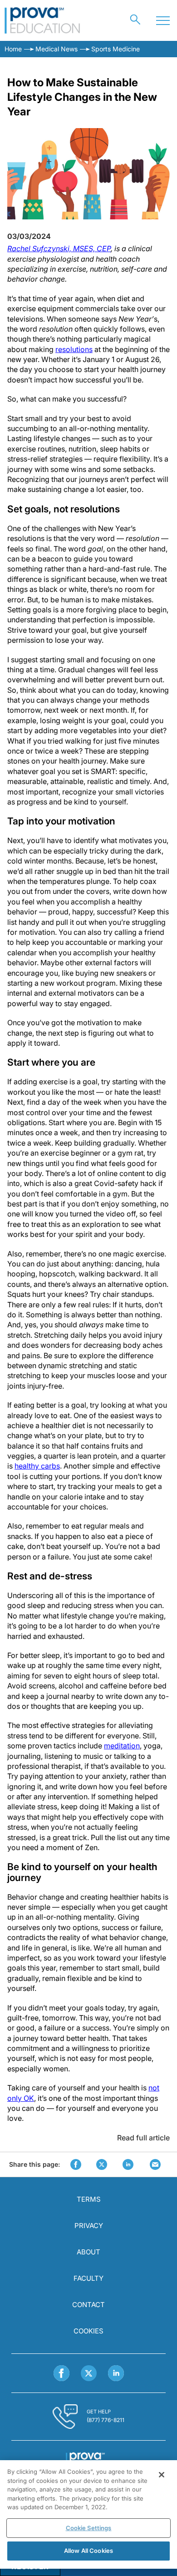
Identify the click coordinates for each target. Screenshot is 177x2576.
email (155, 2164)
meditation (122, 1746)
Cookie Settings (89, 2528)
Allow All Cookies (88, 2551)
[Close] (162, 2475)
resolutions (74, 349)
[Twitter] (89, 2373)
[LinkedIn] (116, 2373)
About (88, 2252)
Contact (88, 2305)
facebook (76, 2164)
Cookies (88, 2331)
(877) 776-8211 (106, 2420)
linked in (128, 2164)
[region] (88, 2514)
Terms (89, 2199)
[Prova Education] (42, 20)
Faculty (88, 2278)
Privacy (89, 2226)
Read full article (143, 2138)
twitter (102, 2164)
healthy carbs (37, 1466)
